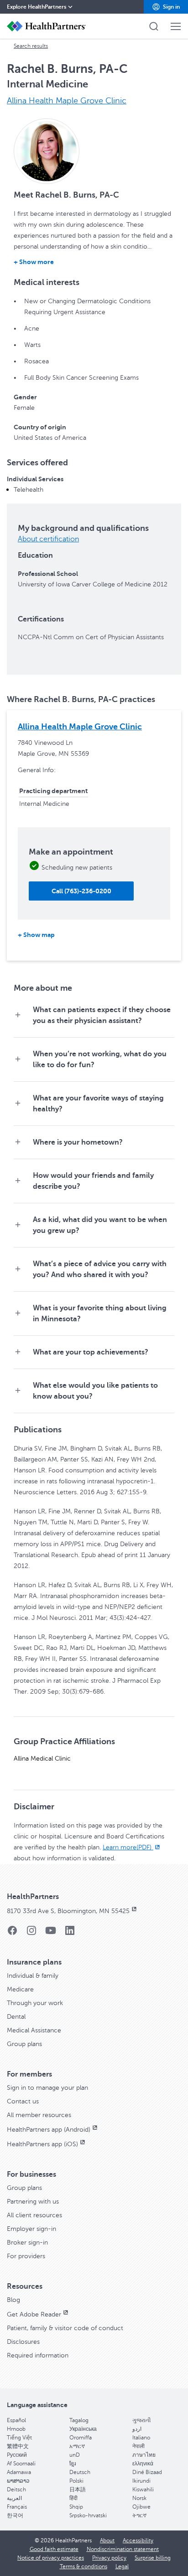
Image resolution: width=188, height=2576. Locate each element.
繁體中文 (18, 2446)
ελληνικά (143, 2464)
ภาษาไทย (144, 2455)
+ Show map (36, 935)
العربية (14, 2498)
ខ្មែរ (73, 2464)
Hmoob (16, 2429)
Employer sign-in (31, 2229)
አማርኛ (77, 2446)
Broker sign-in (27, 2243)
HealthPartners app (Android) (49, 2130)
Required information (38, 2355)
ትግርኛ (139, 2515)
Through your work (35, 2003)
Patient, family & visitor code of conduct (65, 2328)
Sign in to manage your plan (47, 2088)
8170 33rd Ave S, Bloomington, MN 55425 (68, 1911)
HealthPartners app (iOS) (42, 2144)
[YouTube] (51, 1933)
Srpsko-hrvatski (88, 2515)
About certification (48, 539)
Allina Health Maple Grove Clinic (67, 101)
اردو (137, 2429)
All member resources (39, 2115)
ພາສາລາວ (18, 2481)
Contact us (23, 2101)
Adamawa (19, 2472)
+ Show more (34, 262)
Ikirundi (141, 2481)
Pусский (17, 2455)
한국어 (15, 2515)
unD (75, 2455)
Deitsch (16, 2489)
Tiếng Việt (19, 2438)
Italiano (141, 2438)
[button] (166, 7)
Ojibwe (141, 2507)
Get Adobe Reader (34, 2314)
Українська (83, 2429)
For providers (26, 2256)
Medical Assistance (34, 2030)
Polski (76, 2481)
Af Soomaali (21, 2464)
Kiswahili (143, 2489)
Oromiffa (81, 2438)
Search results (31, 46)
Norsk (139, 2498)
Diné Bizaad (147, 2472)
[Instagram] (31, 1933)
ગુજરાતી (141, 2420)
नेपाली (138, 2446)
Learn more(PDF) (128, 1847)
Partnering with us (33, 2202)
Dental (16, 2017)
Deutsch (80, 2472)
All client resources (34, 2215)
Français (17, 2507)
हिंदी (73, 2498)
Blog (13, 2300)
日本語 (78, 2489)
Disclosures (23, 2342)
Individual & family (33, 1976)
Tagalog (79, 2420)
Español (16, 2420)
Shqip (76, 2507)
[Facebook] (12, 1933)
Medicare (20, 1989)
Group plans (24, 2044)
